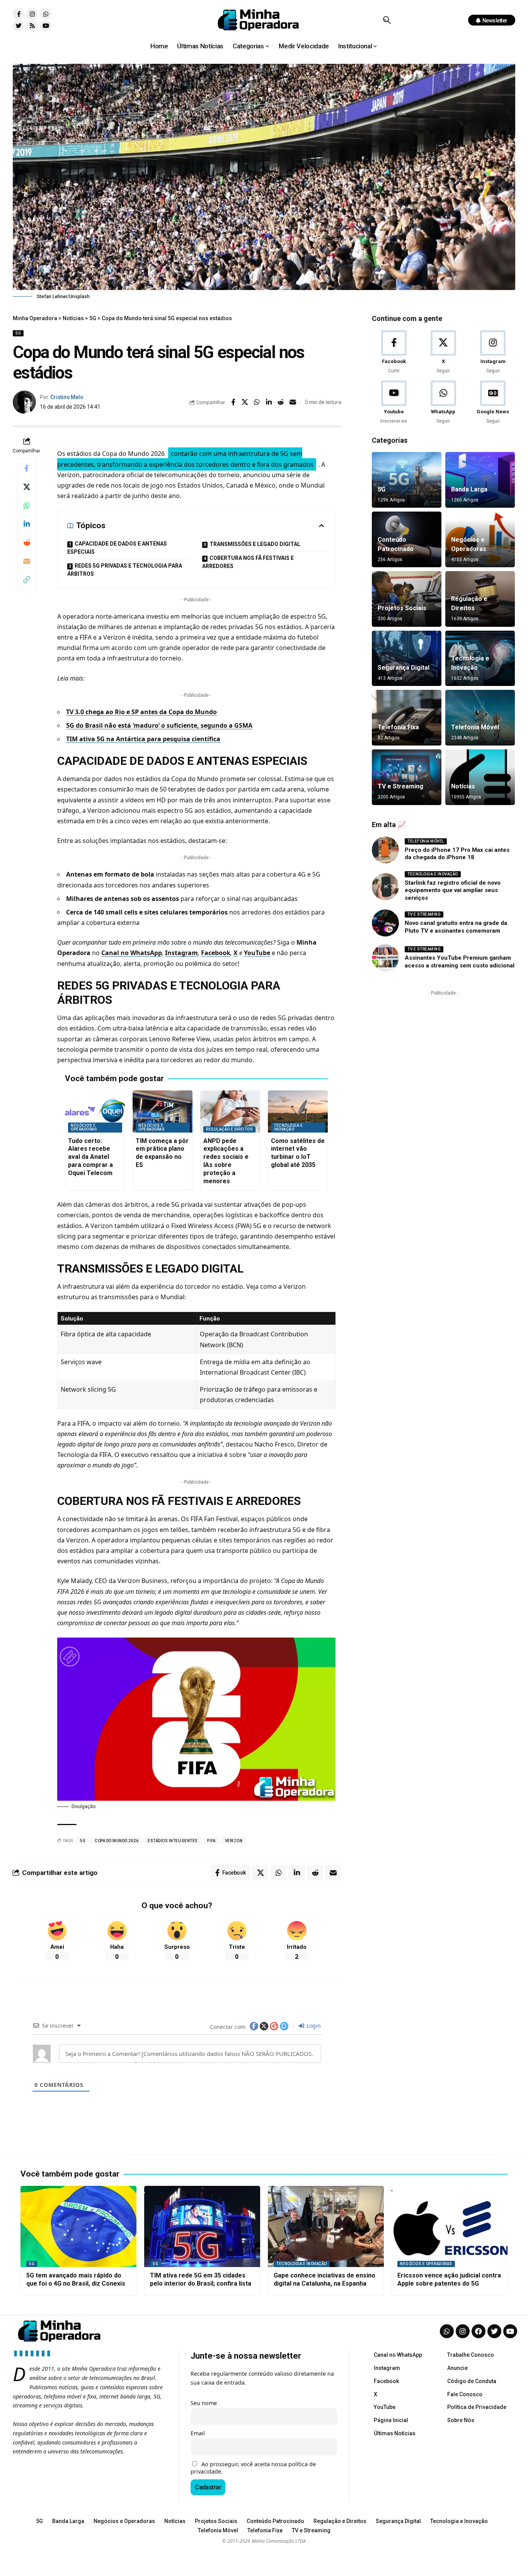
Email (198, 2433)
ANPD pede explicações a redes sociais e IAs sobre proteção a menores (226, 1161)
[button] (387, 20)
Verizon (234, 1841)
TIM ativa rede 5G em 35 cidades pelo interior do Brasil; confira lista (201, 2279)
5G (18, 333)
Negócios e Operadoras (84, 1127)
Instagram (181, 953)
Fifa (211, 1841)
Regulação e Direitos (229, 1129)
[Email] (293, 402)
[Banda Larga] (480, 480)
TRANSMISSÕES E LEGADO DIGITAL (255, 544)
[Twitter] (19, 26)
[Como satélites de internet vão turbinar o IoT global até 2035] (298, 1111)
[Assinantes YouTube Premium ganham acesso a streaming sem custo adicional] (385, 958)
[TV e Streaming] (407, 777)
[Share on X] (245, 402)
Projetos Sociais (402, 608)
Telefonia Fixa (398, 727)
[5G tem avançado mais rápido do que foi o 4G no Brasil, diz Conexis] (78, 2226)
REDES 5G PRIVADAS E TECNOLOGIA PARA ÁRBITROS (125, 570)
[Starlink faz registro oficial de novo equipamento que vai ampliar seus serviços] (385, 887)
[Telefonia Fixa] (407, 718)
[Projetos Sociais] (407, 599)
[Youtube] (46, 26)
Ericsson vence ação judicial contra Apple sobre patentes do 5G (449, 2279)
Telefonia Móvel (475, 727)
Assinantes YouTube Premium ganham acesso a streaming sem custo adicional (460, 962)
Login (313, 2026)
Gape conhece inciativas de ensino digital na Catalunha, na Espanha (324, 2279)
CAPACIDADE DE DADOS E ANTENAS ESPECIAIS (117, 548)
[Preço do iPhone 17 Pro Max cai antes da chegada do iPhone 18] (385, 850)
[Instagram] (32, 14)
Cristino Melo (67, 397)
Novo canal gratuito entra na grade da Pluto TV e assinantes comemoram (456, 927)
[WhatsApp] (443, 403)
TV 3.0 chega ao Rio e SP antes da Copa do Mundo (141, 712)
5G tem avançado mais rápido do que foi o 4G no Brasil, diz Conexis (76, 2279)
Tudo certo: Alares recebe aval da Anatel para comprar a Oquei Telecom (90, 1157)
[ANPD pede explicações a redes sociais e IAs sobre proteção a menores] (230, 1111)
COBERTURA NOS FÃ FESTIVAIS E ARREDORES (248, 562)
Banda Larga (469, 489)
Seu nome (204, 2403)
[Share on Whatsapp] (257, 402)
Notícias (463, 786)
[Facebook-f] (19, 14)
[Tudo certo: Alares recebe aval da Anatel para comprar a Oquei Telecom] (95, 1111)
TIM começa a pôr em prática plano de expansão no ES (162, 1153)
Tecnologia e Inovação (288, 1127)
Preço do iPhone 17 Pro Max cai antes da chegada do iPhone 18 (457, 854)
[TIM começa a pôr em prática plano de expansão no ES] (163, 1111)
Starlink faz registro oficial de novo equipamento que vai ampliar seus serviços (453, 890)
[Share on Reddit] (281, 402)
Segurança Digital (404, 668)
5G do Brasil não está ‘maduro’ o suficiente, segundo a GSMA (159, 725)
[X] (443, 352)
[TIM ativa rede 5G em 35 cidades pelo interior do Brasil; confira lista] (202, 2226)
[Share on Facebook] (233, 402)
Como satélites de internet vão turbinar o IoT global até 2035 (298, 1153)
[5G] (407, 480)
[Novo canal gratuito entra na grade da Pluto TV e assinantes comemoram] (385, 923)
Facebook (216, 953)
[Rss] (32, 26)
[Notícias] (480, 777)
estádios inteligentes (173, 1841)
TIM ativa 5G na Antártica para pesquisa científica (143, 739)
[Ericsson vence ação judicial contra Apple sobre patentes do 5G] (450, 2226)
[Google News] (493, 403)
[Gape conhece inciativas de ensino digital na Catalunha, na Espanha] (326, 2226)
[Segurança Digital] (407, 659)
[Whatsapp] (46, 14)
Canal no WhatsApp (132, 953)
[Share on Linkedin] (269, 402)
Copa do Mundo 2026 (117, 1841)
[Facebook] (394, 352)
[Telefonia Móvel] (480, 718)
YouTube (257, 953)
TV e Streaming (400, 786)
